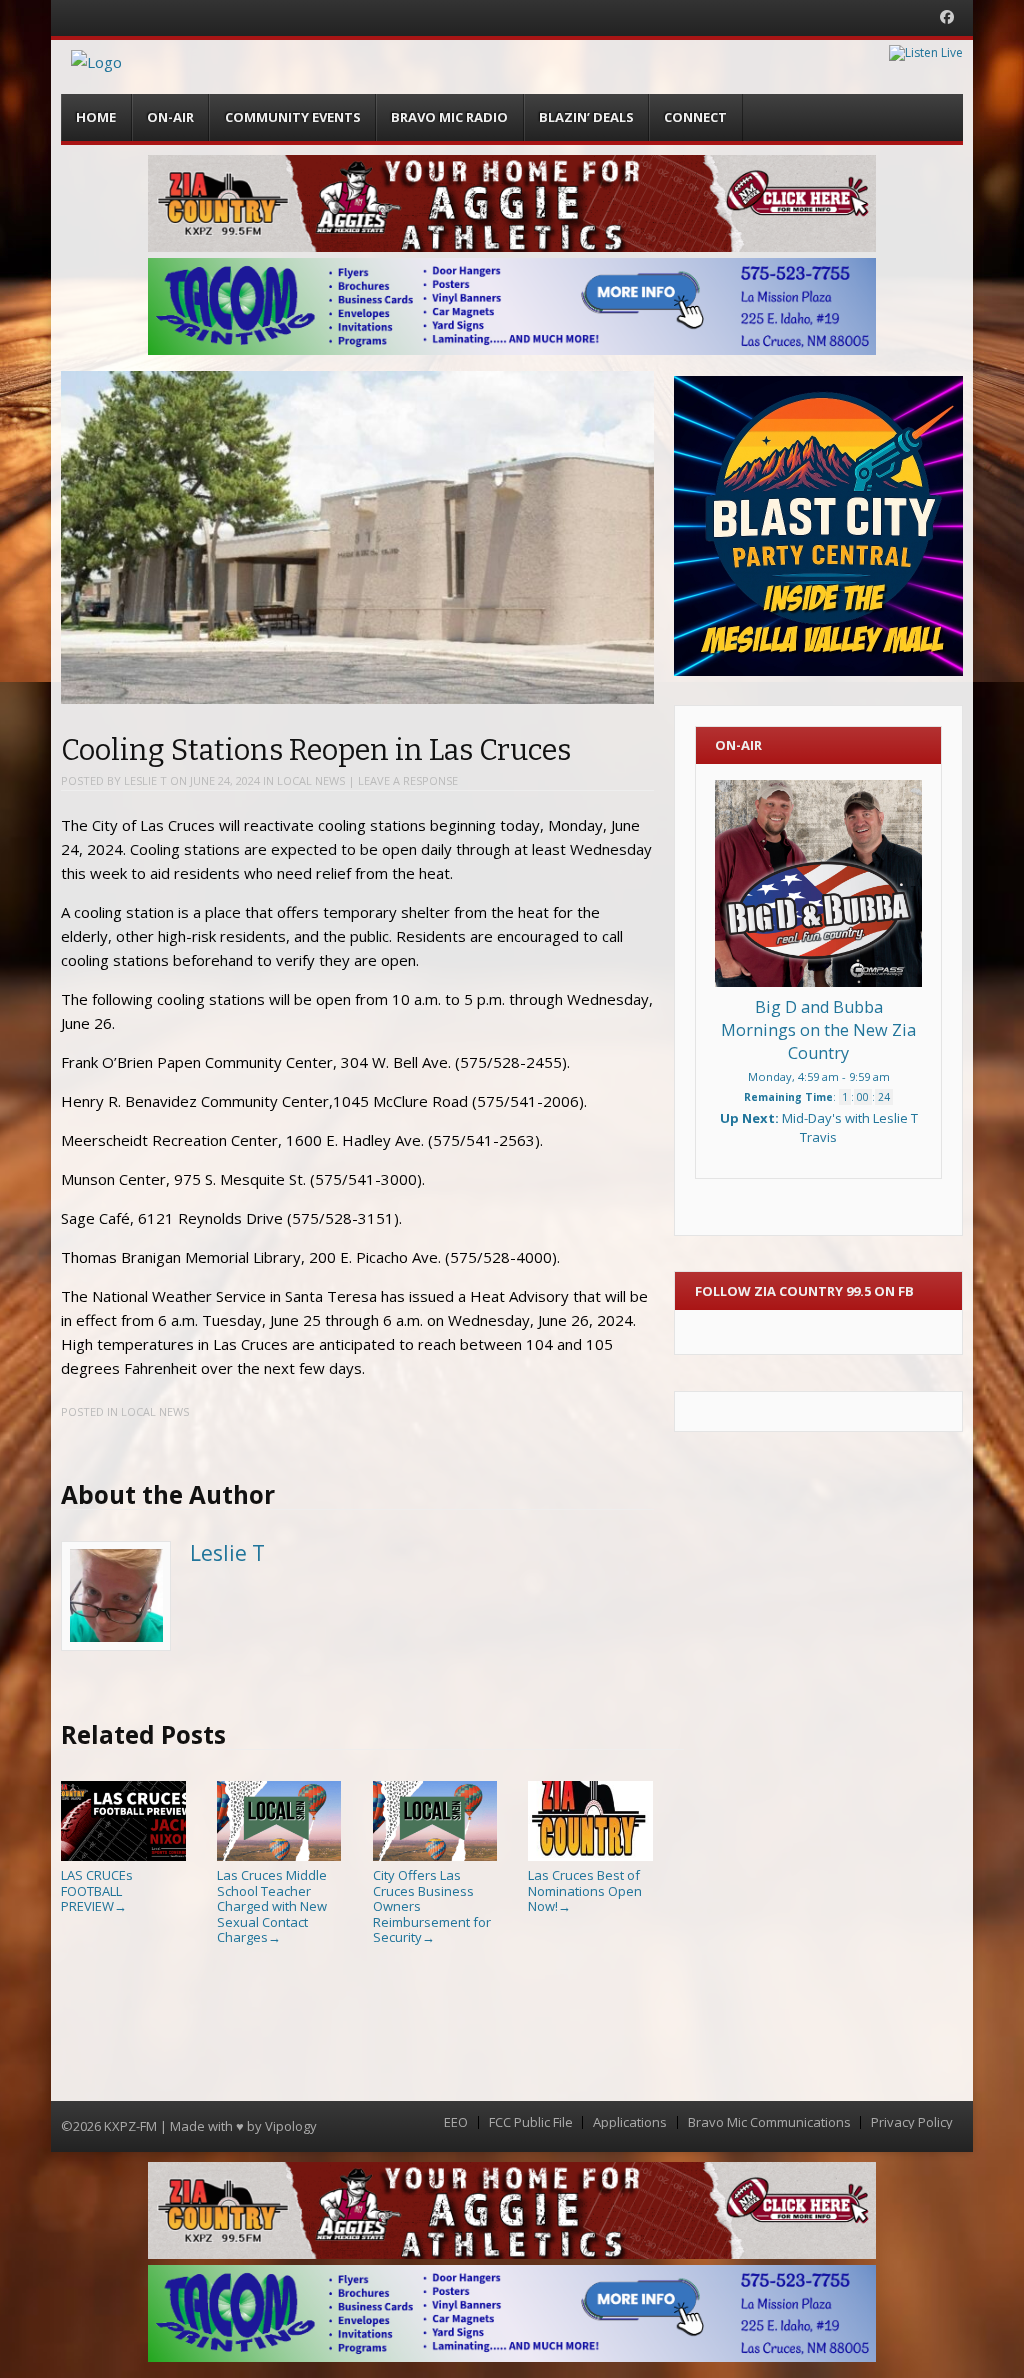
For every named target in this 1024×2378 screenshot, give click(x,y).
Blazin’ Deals (586, 117)
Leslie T (145, 780)
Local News (311, 780)
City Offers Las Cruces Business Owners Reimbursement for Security (432, 1906)
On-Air (170, 117)
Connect (695, 117)
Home (96, 117)
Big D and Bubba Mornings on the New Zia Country (818, 1030)
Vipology (291, 2126)
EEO (456, 2122)
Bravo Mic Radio (449, 117)
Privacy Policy (912, 2122)
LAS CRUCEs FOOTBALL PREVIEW (97, 1890)
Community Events (293, 117)
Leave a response (408, 780)
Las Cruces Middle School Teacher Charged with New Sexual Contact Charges (272, 1906)
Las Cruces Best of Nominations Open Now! (585, 1890)
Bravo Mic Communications (769, 2122)
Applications (630, 2122)
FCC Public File (531, 2122)
